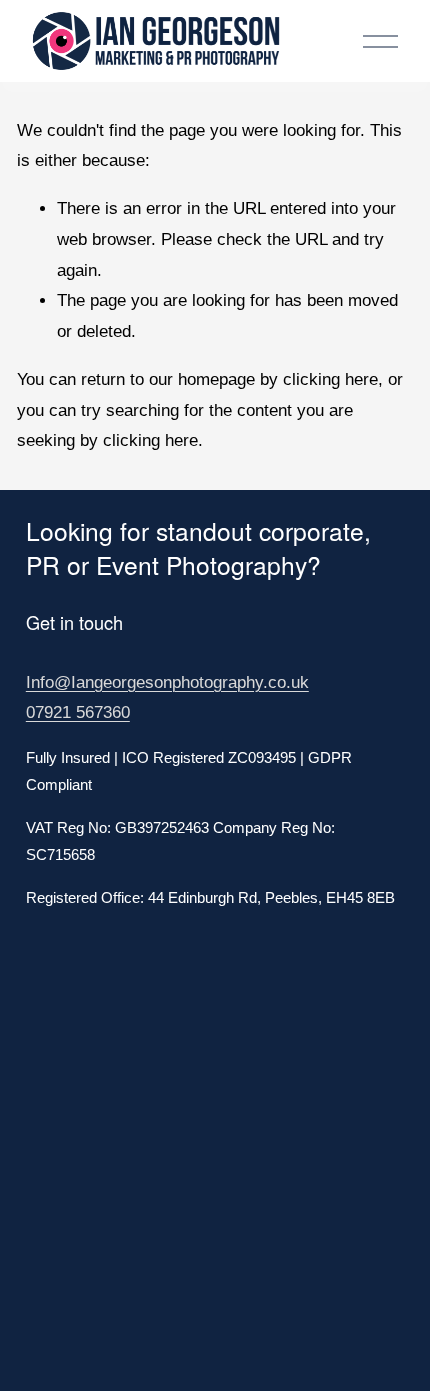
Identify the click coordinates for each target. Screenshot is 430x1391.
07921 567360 (78, 712)
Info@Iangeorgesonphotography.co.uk (167, 682)
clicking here (330, 379)
